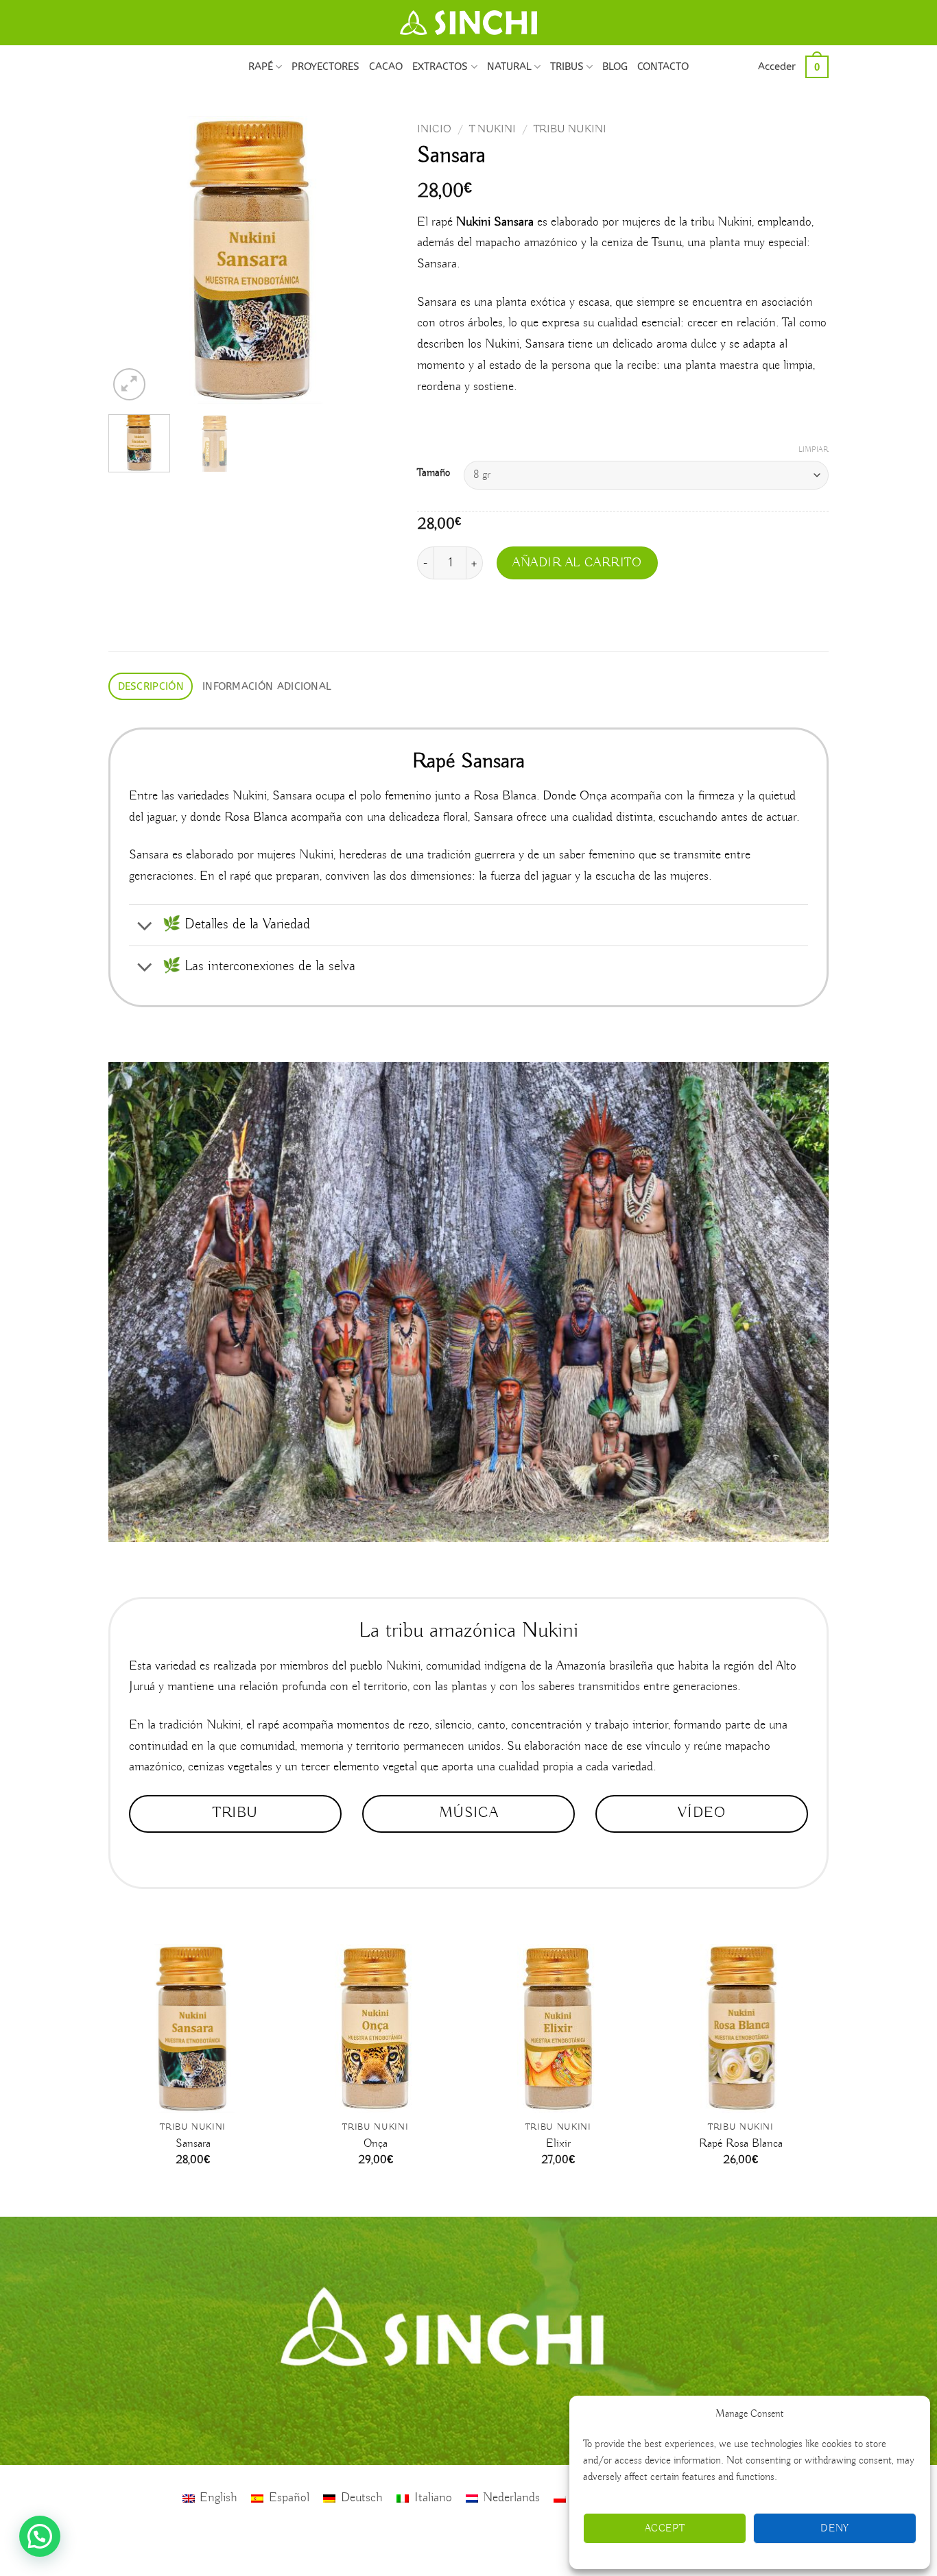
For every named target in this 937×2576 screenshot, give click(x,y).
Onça (376, 2144)
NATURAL (509, 67)
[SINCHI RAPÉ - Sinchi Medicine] (468, 23)
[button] (777, 67)
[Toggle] (145, 927)
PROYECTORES (325, 67)
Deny (835, 2529)
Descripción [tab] (151, 686)
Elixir (558, 2144)
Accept (665, 2529)
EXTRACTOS (440, 67)
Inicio (434, 129)
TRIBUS (567, 67)
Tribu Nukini (570, 129)
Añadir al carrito (577, 563)
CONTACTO (663, 67)
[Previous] (132, 260)
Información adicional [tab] (267, 686)
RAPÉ (261, 67)
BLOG (615, 67)
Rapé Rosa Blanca (741, 2144)
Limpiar (814, 450)
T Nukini (493, 129)
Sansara (193, 2144)
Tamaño (434, 473)
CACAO (386, 67)
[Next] (373, 260)
